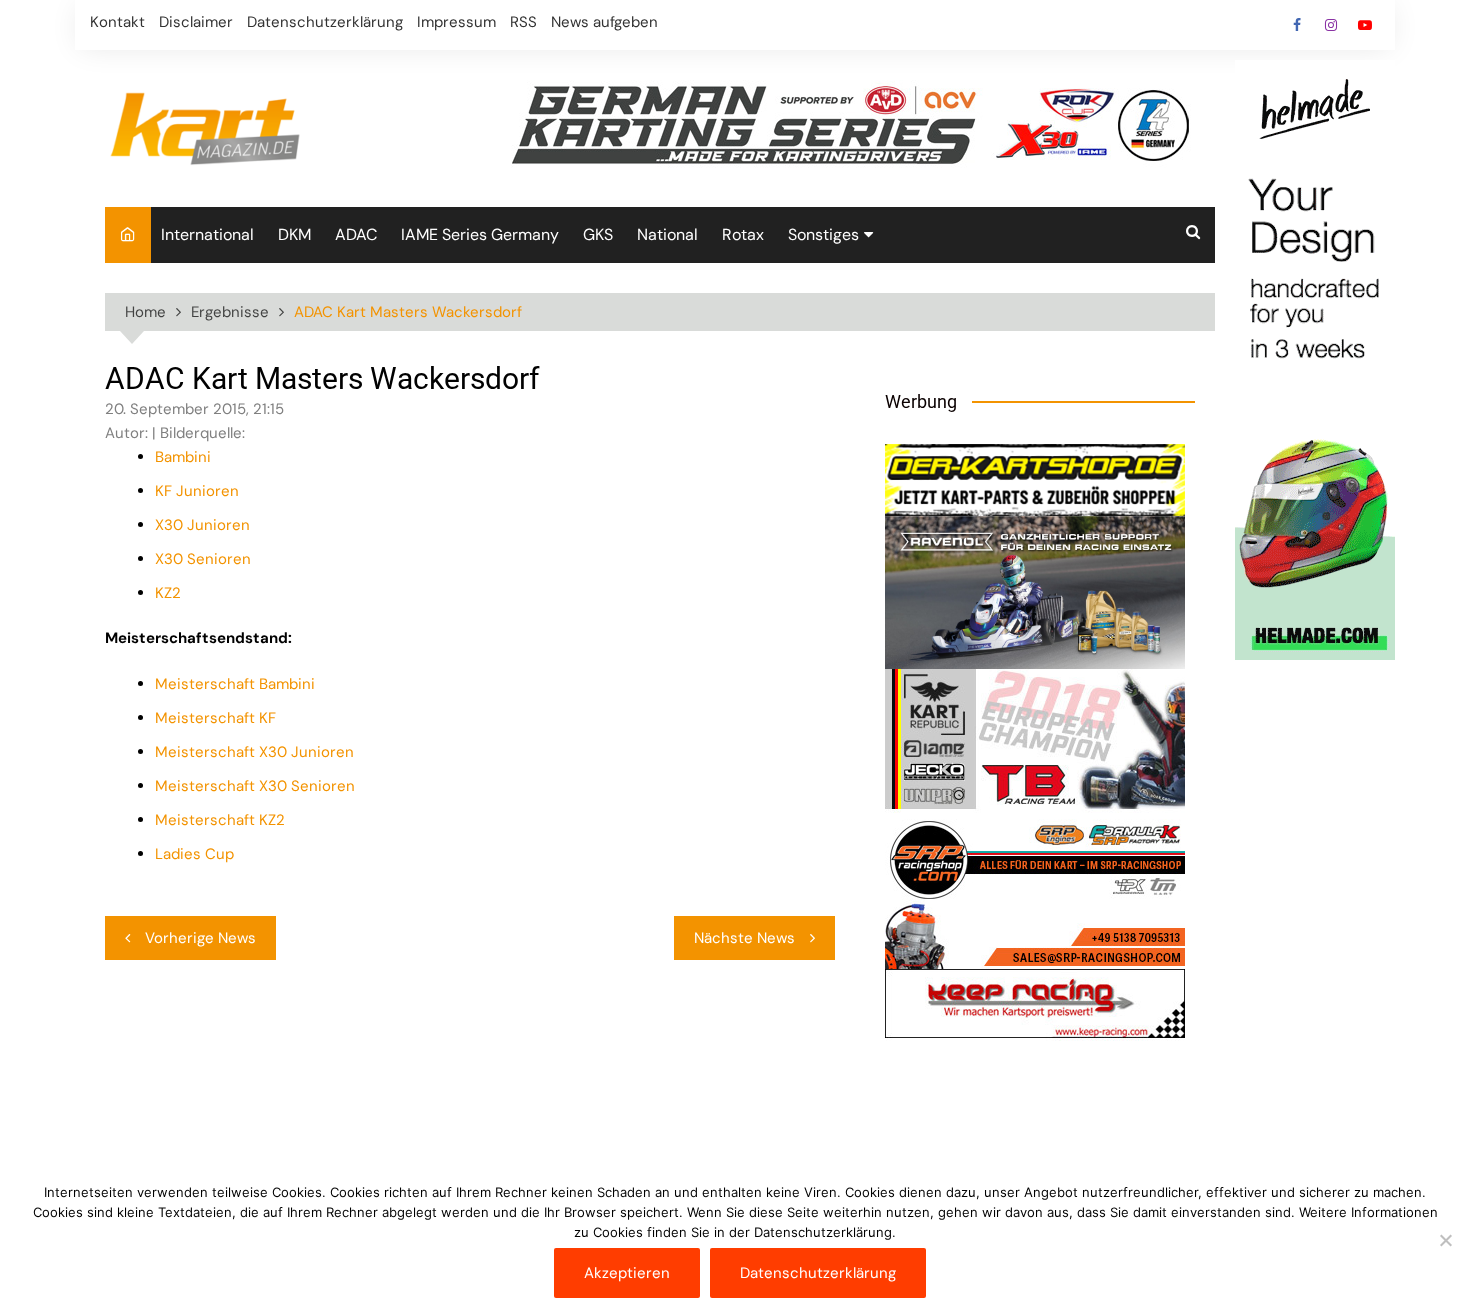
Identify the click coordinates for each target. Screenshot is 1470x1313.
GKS (598, 234)
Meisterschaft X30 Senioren (255, 786)
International (207, 234)
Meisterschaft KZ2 (220, 820)
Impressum (456, 22)
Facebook (1297, 25)
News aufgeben (604, 22)
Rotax (743, 234)
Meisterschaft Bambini (235, 684)
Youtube (1365, 25)
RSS (523, 22)
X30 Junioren (202, 525)
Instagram (1331, 25)
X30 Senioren (203, 559)
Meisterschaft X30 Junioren (254, 752)
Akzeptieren (627, 1273)
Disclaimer (196, 22)
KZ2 (168, 593)
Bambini (183, 457)
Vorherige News (200, 938)
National (667, 234)
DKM (294, 234)
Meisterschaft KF (215, 718)
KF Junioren (197, 491)
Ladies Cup (194, 854)
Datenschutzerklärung (325, 22)
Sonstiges (823, 234)
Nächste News (744, 938)
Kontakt (117, 22)
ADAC (356, 234)
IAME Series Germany (480, 234)
